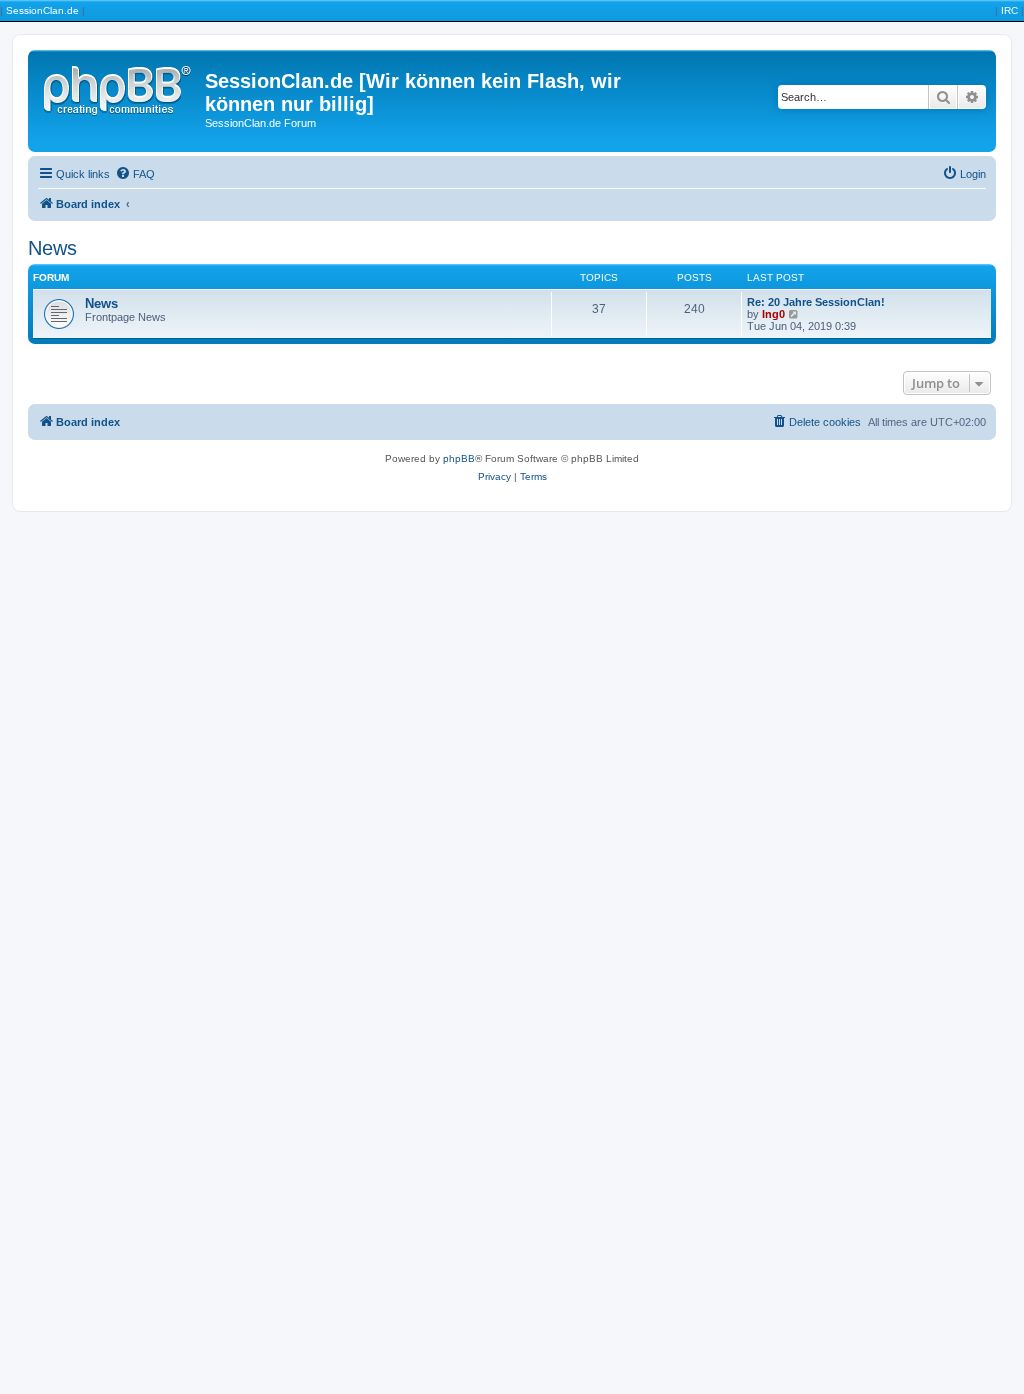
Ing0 (773, 314)
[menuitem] (135, 174)
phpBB (459, 458)
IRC (1009, 10)
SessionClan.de (42, 10)
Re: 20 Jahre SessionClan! (816, 302)
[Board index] (119, 87)
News (52, 248)
